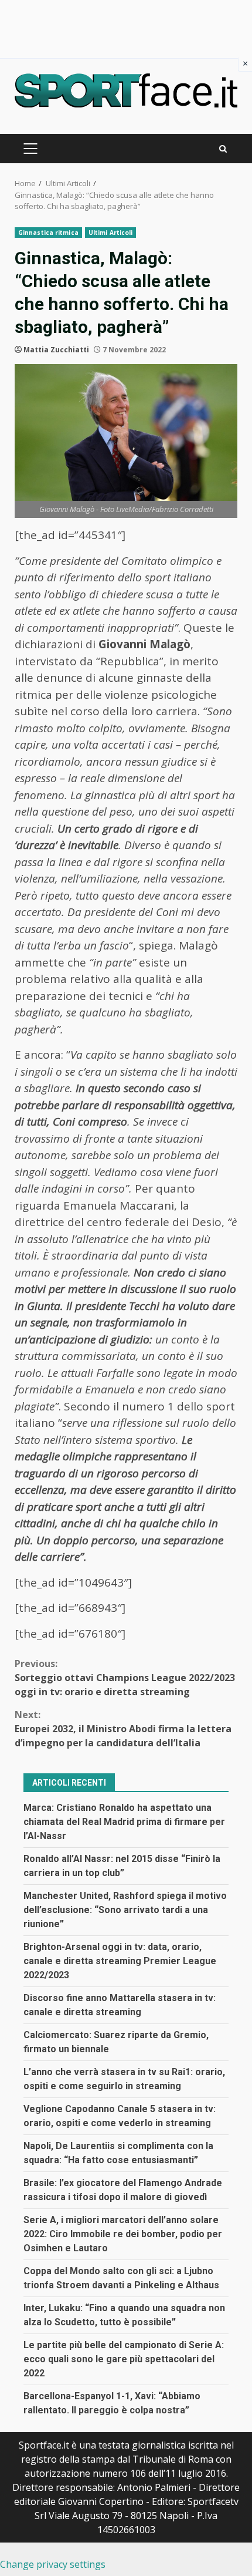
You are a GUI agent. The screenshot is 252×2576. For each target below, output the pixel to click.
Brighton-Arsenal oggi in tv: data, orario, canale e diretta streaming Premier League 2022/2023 (120, 1961)
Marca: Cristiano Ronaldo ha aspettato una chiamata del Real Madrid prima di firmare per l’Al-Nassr (124, 1822)
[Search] (223, 149)
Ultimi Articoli (111, 233)
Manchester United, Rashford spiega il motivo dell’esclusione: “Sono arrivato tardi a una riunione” (125, 1910)
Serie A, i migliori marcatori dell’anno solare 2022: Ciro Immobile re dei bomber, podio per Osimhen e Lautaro (123, 2234)
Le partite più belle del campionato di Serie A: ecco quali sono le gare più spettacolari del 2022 (124, 2359)
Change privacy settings (53, 2564)
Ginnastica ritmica (48, 233)
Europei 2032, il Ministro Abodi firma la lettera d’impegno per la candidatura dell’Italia (123, 1729)
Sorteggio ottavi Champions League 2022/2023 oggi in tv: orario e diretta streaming (125, 1678)
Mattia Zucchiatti (56, 350)
